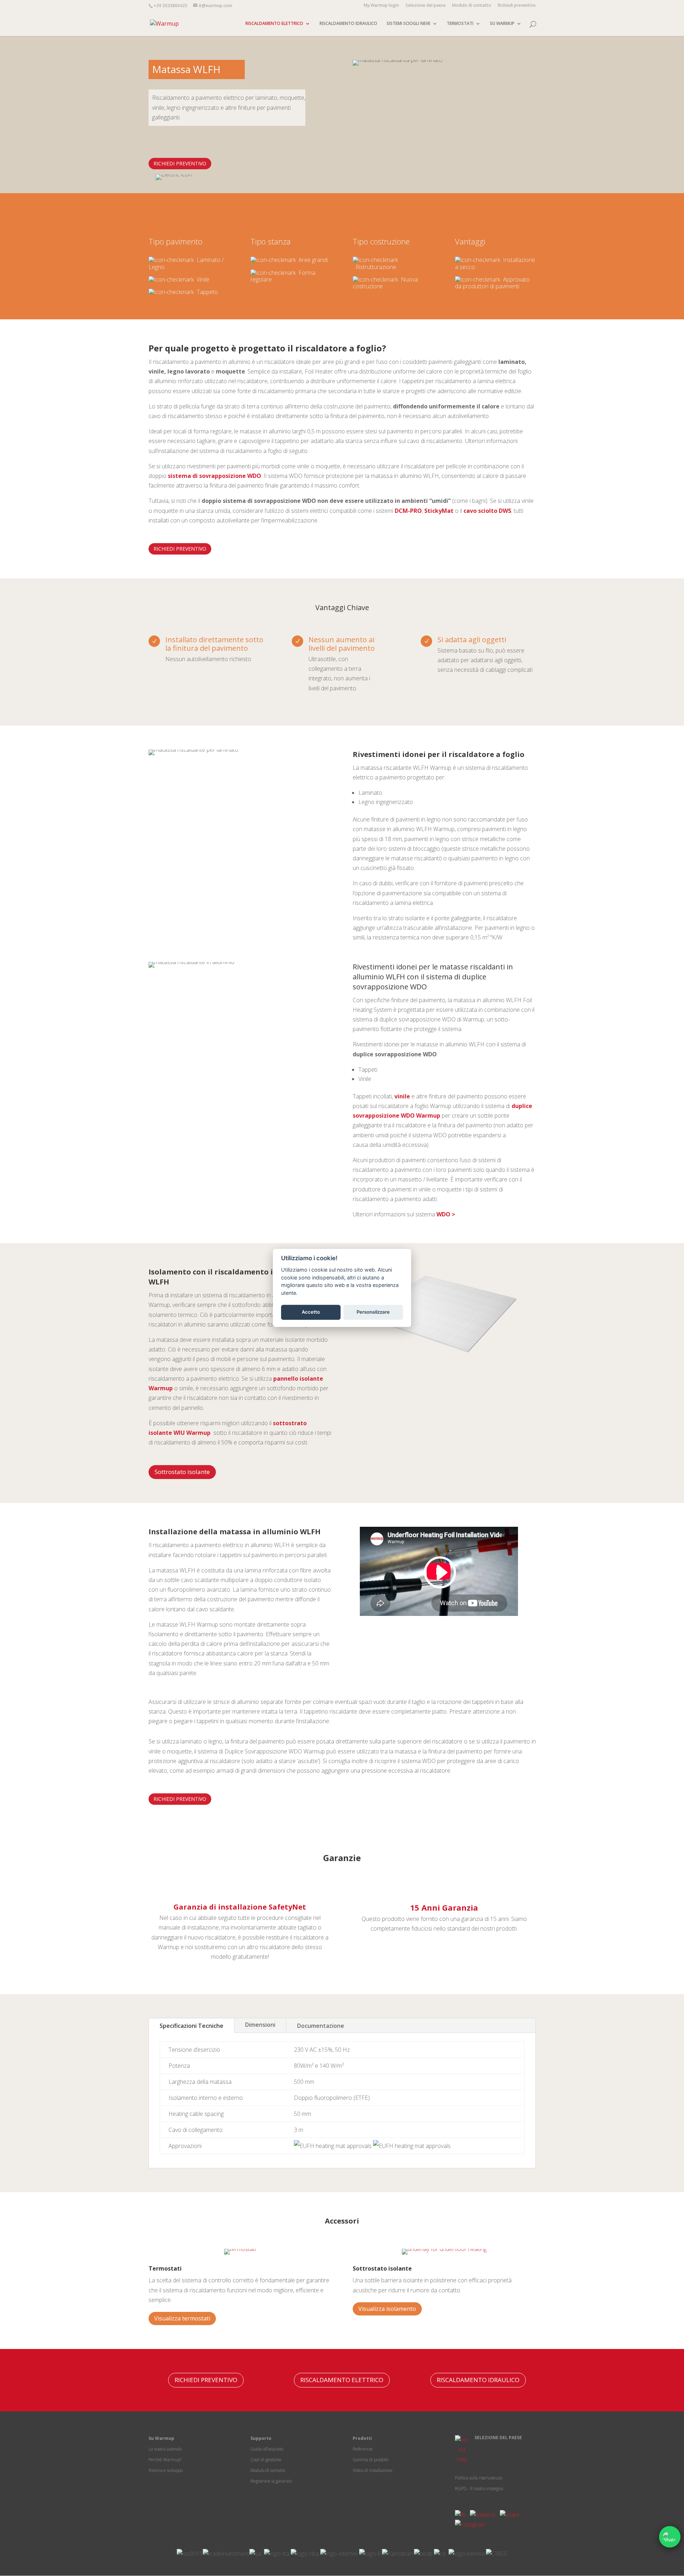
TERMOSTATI (460, 24)
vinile (402, 1096)
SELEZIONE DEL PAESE (498, 2438)
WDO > (446, 1214)
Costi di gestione (266, 2460)
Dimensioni (260, 2025)
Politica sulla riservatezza (479, 2478)
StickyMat (439, 511)
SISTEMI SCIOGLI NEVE (408, 24)
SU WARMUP (502, 24)
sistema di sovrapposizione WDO (214, 476)
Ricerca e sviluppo (166, 2470)
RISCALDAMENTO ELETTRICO (274, 24)
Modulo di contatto (472, 6)
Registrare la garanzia (271, 2481)
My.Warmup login (381, 6)
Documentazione (321, 2026)
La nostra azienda (165, 2449)
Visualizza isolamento (387, 2309)
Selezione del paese (426, 6)
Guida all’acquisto (267, 2449)
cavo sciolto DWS (487, 511)
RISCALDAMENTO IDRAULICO (348, 24)
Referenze (363, 2449)
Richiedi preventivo (517, 6)
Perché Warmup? (165, 2460)
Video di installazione (373, 2470)
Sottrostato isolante (182, 1472)
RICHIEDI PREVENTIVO (180, 163)
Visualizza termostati (182, 2318)
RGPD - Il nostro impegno (479, 2489)
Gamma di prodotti (371, 2460)
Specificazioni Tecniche (191, 2026)
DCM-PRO (408, 511)
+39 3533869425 (170, 6)
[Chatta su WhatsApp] (670, 2537)
